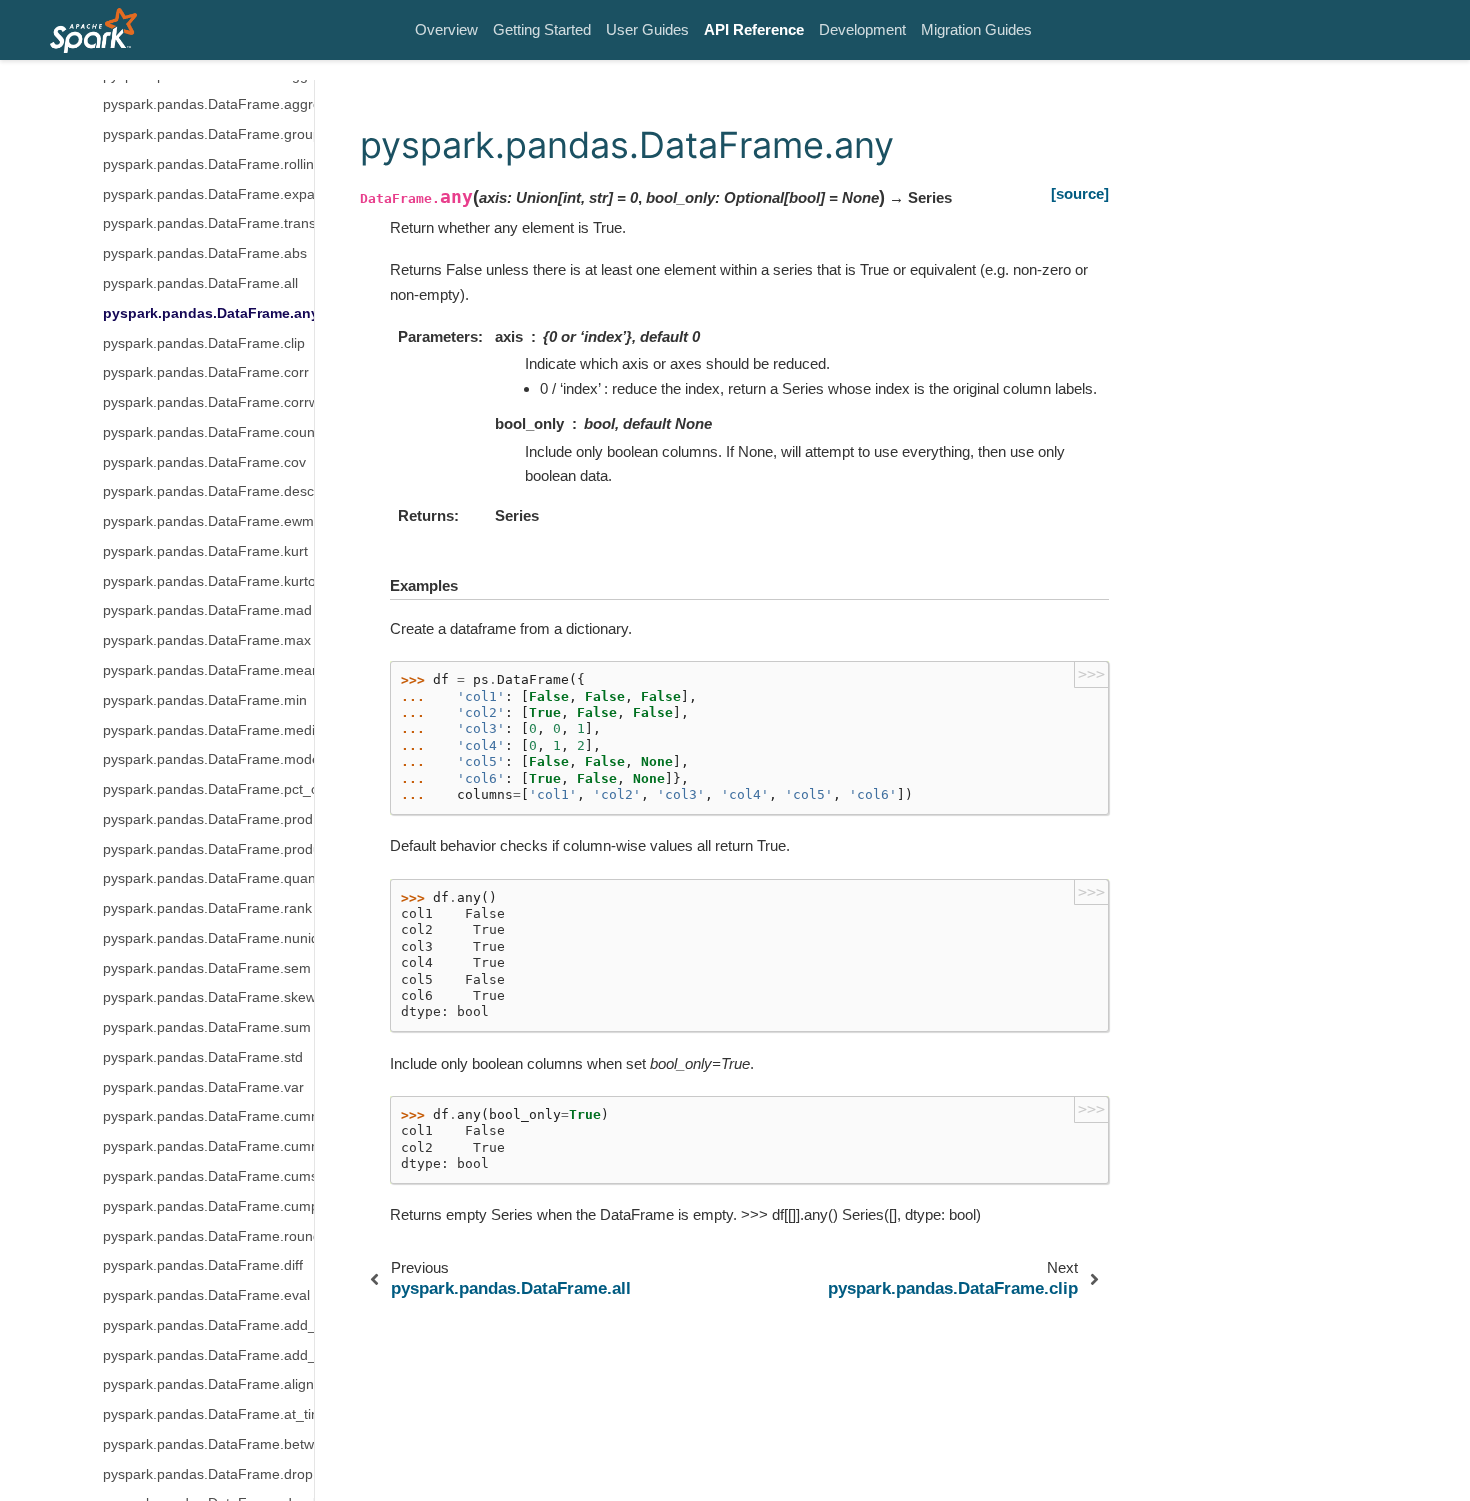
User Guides (647, 29)
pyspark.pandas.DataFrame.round (208, 1235)
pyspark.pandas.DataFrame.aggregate (208, 104)
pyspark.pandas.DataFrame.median (208, 729)
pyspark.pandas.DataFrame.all (200, 283)
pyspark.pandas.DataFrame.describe (208, 491)
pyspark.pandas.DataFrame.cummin (208, 1116)
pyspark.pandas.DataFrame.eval (206, 1295)
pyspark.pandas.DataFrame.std (203, 1057)
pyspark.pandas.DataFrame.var (203, 1087)
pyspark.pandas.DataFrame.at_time (208, 1414)
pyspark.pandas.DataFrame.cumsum (208, 1176)
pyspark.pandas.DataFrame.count (208, 432)
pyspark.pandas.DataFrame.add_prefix (208, 1325)
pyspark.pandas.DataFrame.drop (208, 1474)
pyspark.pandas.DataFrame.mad (207, 610)
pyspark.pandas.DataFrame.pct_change (208, 789)
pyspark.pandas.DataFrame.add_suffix (208, 1355)
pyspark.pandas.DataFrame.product (208, 849)
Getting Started (542, 29)
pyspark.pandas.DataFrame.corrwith (208, 402)
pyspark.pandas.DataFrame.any (208, 313)
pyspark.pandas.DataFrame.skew (208, 997)
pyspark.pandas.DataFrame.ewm (208, 521)
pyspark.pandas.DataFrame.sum (207, 1027)
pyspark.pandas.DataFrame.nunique (208, 938)
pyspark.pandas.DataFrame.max (207, 640)
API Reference (754, 29)
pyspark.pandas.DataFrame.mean (208, 670)
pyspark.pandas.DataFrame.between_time (208, 1444)
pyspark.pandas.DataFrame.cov (204, 462)
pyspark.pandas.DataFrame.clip (204, 343)
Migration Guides (976, 29)
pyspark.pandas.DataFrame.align (208, 1384)
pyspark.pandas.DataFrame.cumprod (208, 1206)
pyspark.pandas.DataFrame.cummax (208, 1146)
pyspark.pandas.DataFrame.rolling (208, 164)
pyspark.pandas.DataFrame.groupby (208, 134)
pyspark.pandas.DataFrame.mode (208, 759)
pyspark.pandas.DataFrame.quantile (208, 878)
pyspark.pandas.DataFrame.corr (206, 372)
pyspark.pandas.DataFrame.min (205, 700)
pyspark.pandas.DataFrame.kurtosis (208, 581)
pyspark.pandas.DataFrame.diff (203, 1265)
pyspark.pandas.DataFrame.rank (207, 908)
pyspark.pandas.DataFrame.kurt (205, 551)
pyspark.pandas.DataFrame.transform (208, 223)
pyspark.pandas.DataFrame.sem (207, 968)
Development (862, 29)
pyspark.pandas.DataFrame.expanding (208, 194)
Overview (446, 29)
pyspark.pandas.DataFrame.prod (208, 819)
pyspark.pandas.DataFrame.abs (205, 253)
